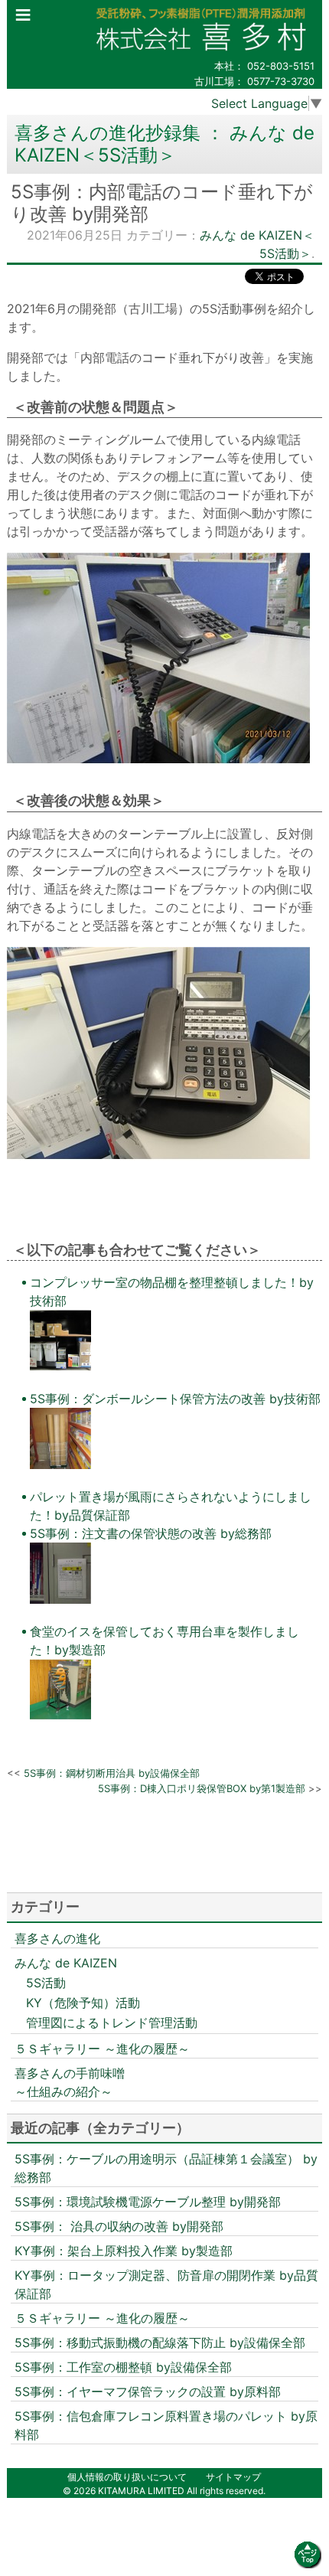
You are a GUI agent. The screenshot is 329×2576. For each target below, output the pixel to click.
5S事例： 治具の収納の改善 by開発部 (119, 2226)
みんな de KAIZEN (66, 1963)
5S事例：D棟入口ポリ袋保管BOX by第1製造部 (202, 1788)
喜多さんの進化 (57, 1938)
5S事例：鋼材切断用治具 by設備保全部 (112, 1773)
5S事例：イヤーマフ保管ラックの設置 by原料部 (148, 2392)
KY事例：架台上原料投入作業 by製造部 (124, 2251)
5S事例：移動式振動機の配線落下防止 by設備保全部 (160, 2343)
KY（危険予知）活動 (83, 2003)
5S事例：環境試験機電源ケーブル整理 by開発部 (148, 2202)
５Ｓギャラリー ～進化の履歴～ (102, 2049)
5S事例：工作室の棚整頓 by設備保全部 (123, 2367)
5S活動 (46, 1983)
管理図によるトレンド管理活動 (112, 2023)
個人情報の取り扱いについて (127, 2477)
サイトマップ (233, 2477)
